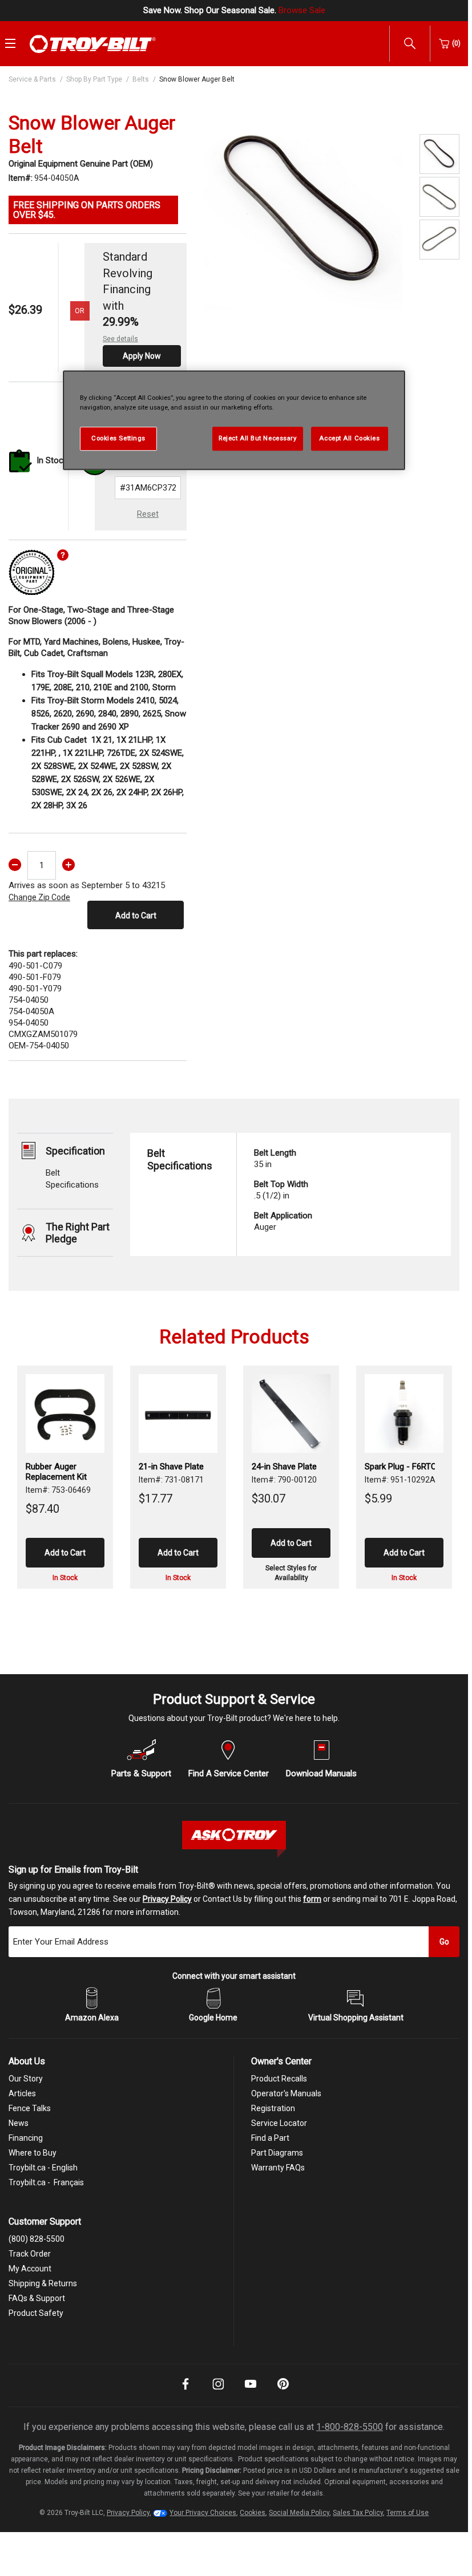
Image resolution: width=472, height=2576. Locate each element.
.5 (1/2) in (281, 1190)
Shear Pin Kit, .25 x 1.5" (173, 1472)
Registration (273, 2108)
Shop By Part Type (94, 79)
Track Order (30, 2254)
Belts (141, 79)
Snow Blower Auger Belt (197, 79)
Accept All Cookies (349, 438)
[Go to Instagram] (218, 2392)
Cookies (253, 2513)
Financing (26, 2138)
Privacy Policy (167, 1899)
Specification (75, 1151)
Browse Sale (302, 10)
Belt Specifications (180, 1159)
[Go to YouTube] (251, 2392)
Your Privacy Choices (203, 2513)
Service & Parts (32, 79)
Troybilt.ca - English (43, 2168)
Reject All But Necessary (258, 438)
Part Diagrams (277, 2153)
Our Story (26, 2079)
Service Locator (279, 2123)
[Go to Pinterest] (283, 2392)
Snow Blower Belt (285, 1467)
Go (444, 1942)
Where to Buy (33, 2153)
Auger (283, 1221)
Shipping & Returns (43, 2283)
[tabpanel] (303, 211)
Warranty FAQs (278, 2168)
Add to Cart (136, 916)
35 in (275, 1159)
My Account (30, 2269)
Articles (22, 2093)
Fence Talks (30, 2108)
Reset (148, 514)
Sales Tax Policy (358, 2513)
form (312, 1899)
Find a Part (270, 2138)
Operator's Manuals (286, 2093)
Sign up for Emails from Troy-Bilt (73, 1870)
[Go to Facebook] (185, 2392)
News (19, 2123)
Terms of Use (408, 2513)
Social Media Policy (299, 2513)
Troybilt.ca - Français (46, 2182)
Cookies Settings (118, 438)
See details (120, 339)
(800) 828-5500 (37, 2239)
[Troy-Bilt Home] (93, 43)
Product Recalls (279, 2079)
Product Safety (36, 2313)
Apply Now (142, 356)
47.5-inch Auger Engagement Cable (400, 1472)
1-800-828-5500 (350, 2427)
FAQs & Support (37, 2298)
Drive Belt (43, 1467)
